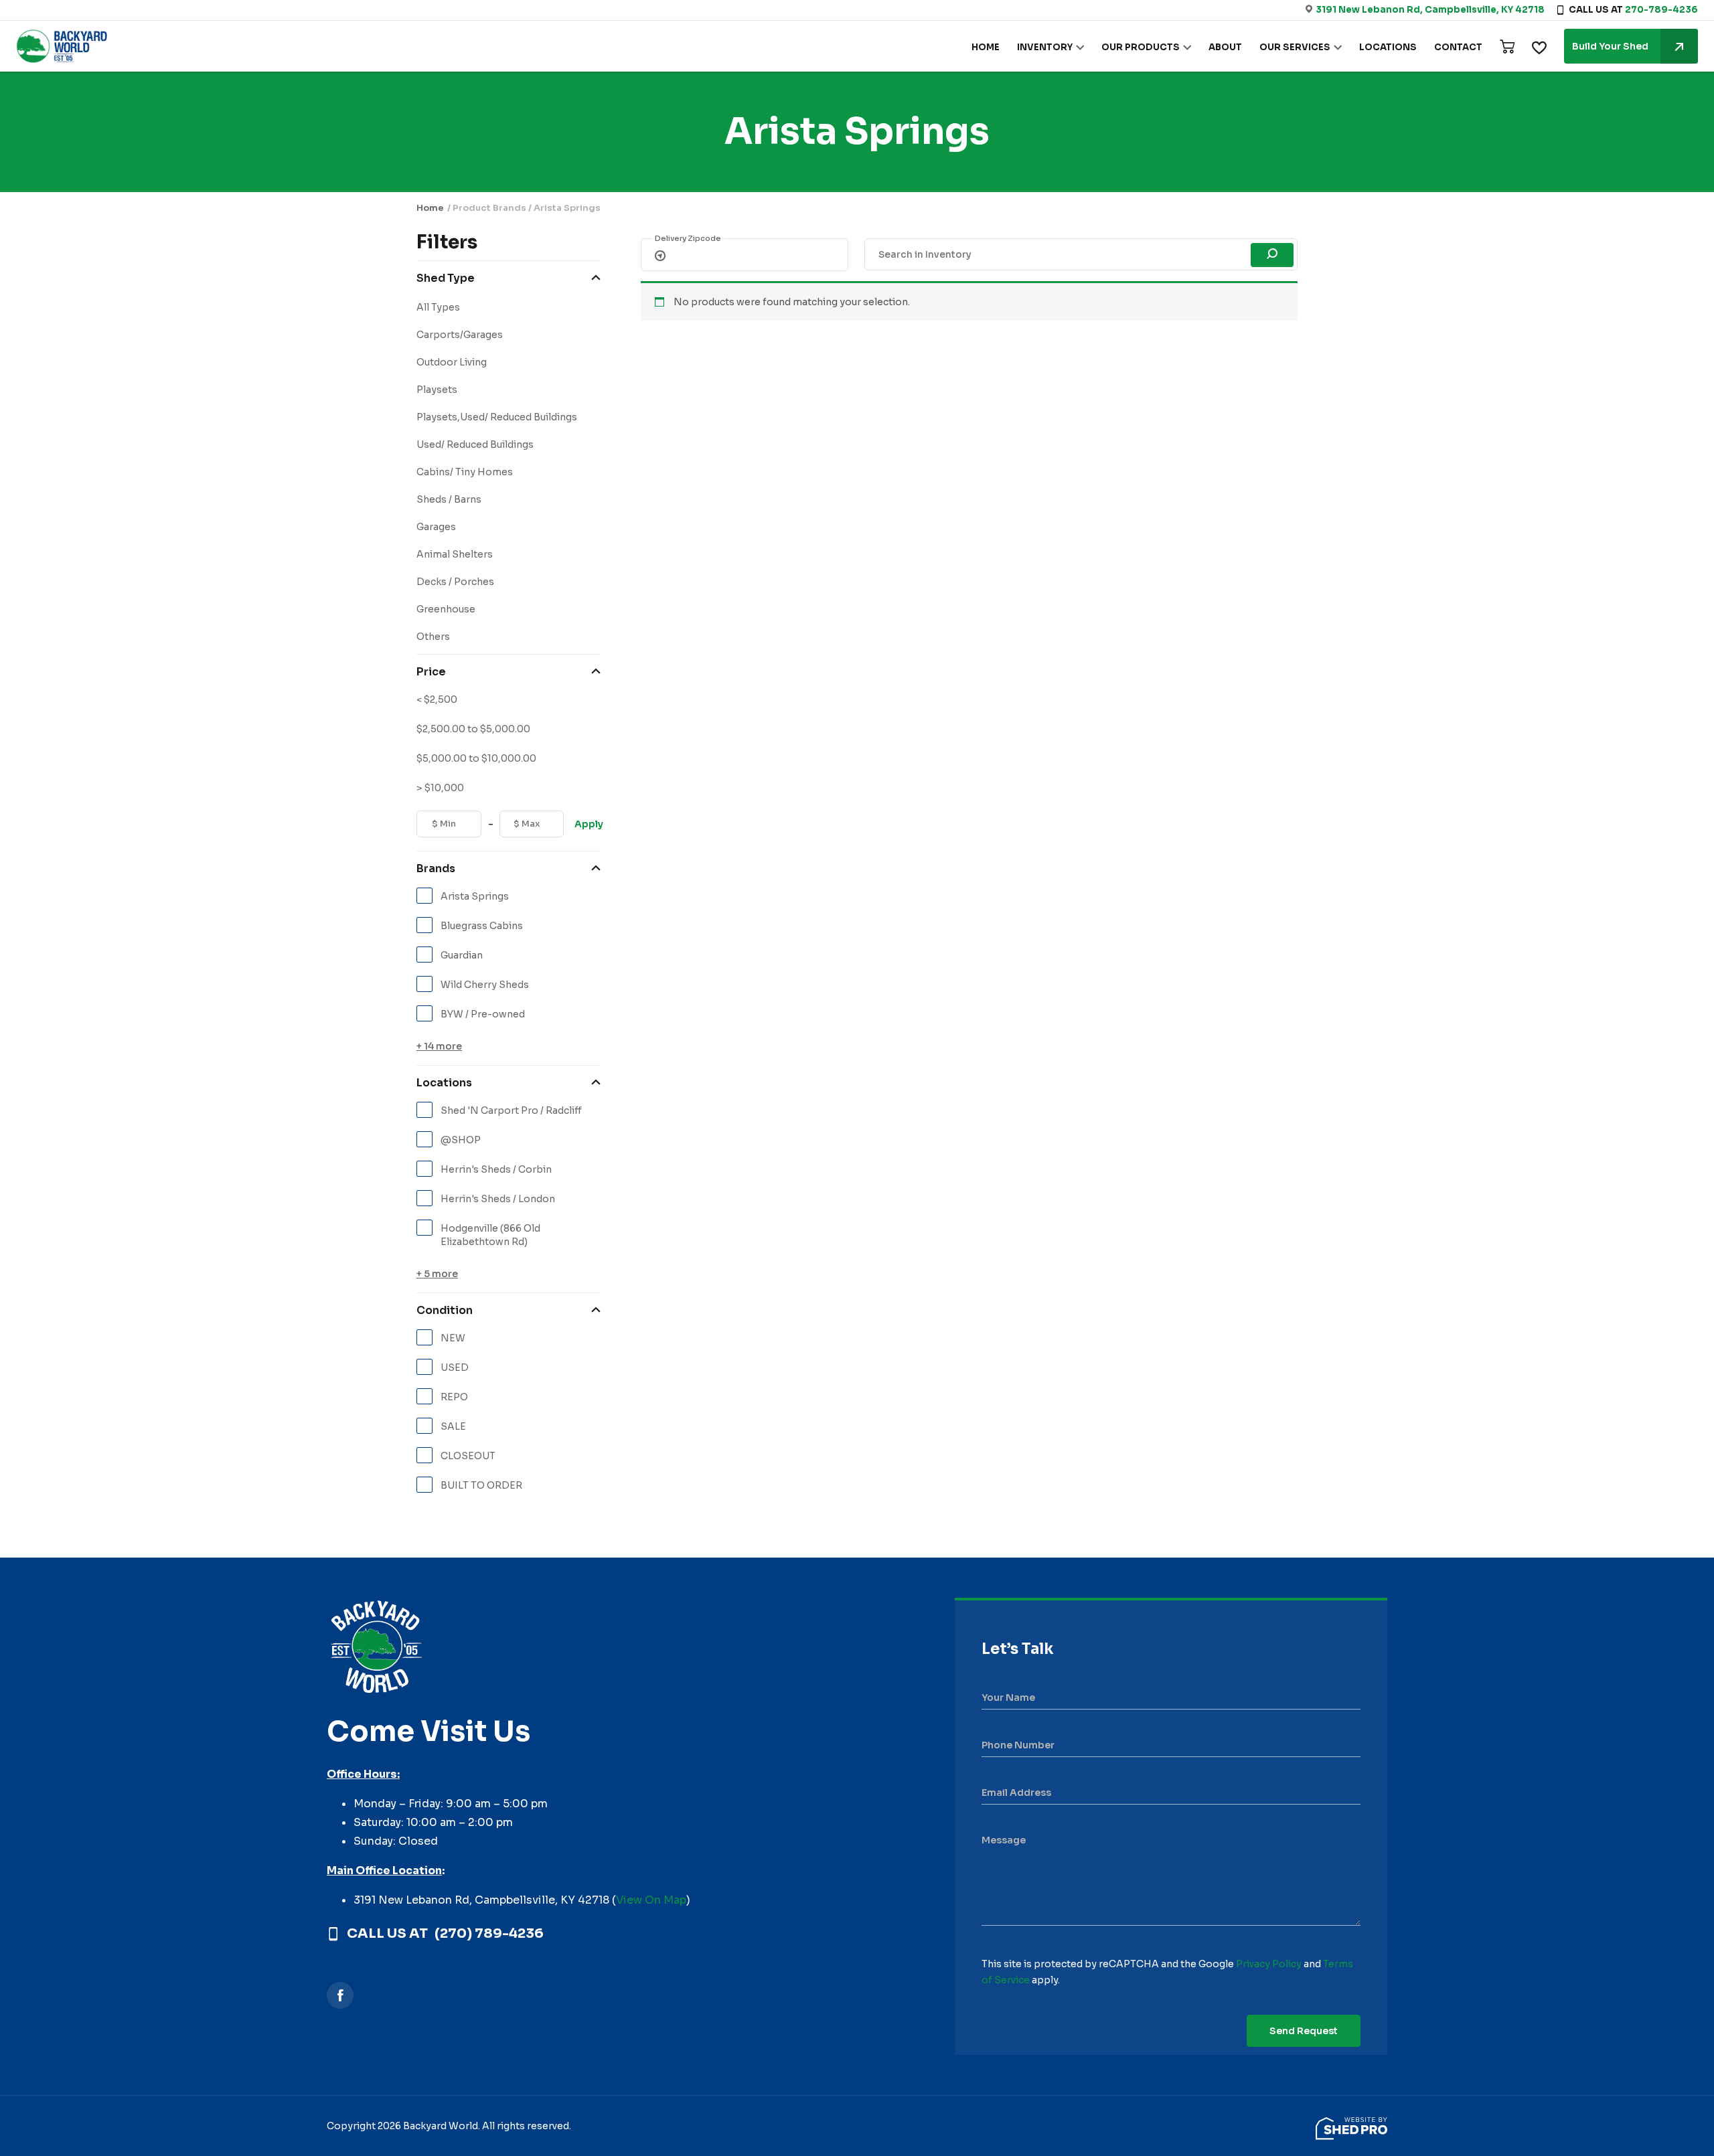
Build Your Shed (1610, 46)
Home (430, 208)
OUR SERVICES (1295, 47)
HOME (986, 47)
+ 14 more (439, 1046)
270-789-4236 (1661, 10)
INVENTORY (1045, 47)
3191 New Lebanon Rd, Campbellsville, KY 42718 (1430, 10)
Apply (588, 824)
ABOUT (1225, 47)
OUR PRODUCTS (1141, 47)
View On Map (651, 1900)
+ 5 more (437, 1274)
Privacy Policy (1269, 1964)
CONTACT (1458, 47)
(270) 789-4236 (489, 1934)
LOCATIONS (1388, 47)
